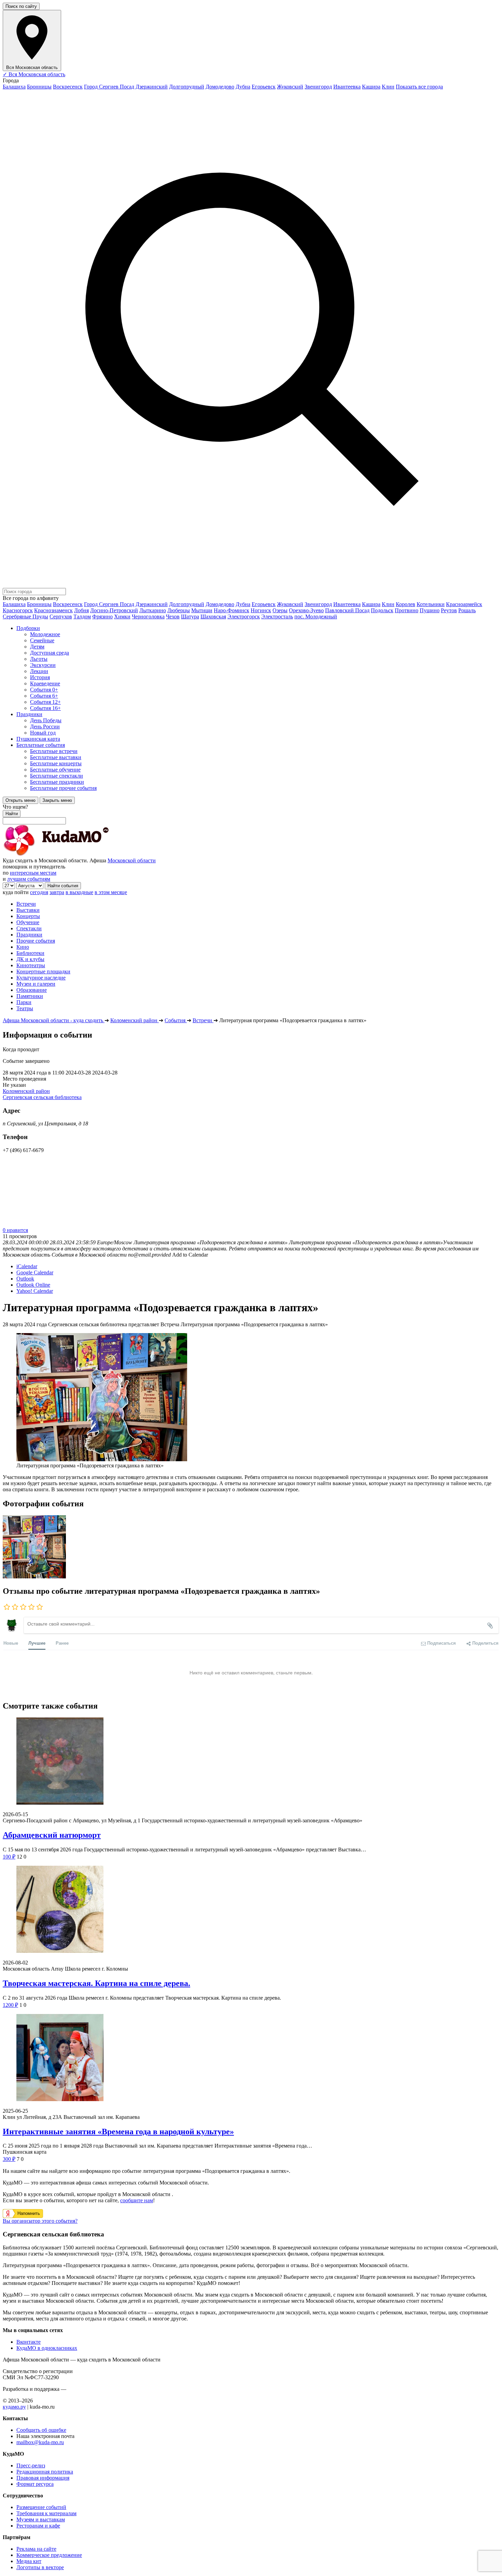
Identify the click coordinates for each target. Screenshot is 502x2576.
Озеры (280, 610)
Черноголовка (148, 616)
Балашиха (14, 87)
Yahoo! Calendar (35, 1291)
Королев (406, 604)
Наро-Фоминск (232, 610)
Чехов (173, 616)
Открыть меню (20, 800)
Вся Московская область (34, 74)
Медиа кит (29, 2561)
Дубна (243, 87)
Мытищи (202, 610)
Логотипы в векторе (40, 2567)
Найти (12, 814)
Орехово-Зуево (306, 610)
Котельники (431, 604)
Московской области (132, 860)
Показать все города (419, 87)
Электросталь (277, 616)
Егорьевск (264, 87)
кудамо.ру (14, 2407)
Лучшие (37, 1643)
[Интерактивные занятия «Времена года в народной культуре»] (251, 2058)
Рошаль (467, 610)
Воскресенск (68, 87)
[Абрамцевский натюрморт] (251, 1762)
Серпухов (61, 616)
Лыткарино (153, 610)
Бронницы (39, 87)
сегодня (39, 892)
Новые (11, 1643)
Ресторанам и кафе (38, 2526)
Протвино (407, 610)
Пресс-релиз (31, 2465)
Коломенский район (26, 1091)
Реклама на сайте (36, 2549)
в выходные (79, 892)
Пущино (430, 610)
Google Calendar (35, 1272)
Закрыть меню (57, 800)
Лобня (81, 610)
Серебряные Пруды (25, 616)
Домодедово (220, 87)
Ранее (62, 1643)
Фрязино (102, 616)
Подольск (382, 610)
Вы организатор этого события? (40, 2221)
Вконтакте (29, 2342)
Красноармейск (464, 604)
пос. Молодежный (316, 616)
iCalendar (27, 1266)
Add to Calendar (190, 1255)
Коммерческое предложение (49, 2555)
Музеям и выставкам (41, 2519)
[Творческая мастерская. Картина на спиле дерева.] (251, 1910)
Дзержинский (152, 87)
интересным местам (33, 873)
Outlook (25, 1279)
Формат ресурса (35, 2484)
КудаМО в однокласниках (47, 2348)
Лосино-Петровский (114, 610)
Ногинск (261, 610)
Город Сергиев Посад (109, 87)
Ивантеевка (347, 87)
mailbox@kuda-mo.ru (40, 2442)
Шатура (190, 616)
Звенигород (318, 87)
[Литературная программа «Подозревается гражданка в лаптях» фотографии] (34, 1577)
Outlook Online (33, 1285)
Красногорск (18, 610)
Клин (388, 87)
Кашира (371, 87)
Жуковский (290, 87)
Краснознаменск (53, 610)
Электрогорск (244, 616)
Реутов (449, 610)
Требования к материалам (46, 2513)
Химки (122, 616)
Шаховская (213, 616)
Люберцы (179, 610)
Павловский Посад (347, 610)
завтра (57, 892)
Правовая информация (43, 2478)
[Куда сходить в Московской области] (78, 854)
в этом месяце (111, 892)
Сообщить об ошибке (41, 2430)
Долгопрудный (187, 87)
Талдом (82, 616)
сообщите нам (137, 2200)
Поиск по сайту (21, 6)
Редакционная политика (45, 2472)
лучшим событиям (29, 879)
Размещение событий (41, 2507)
